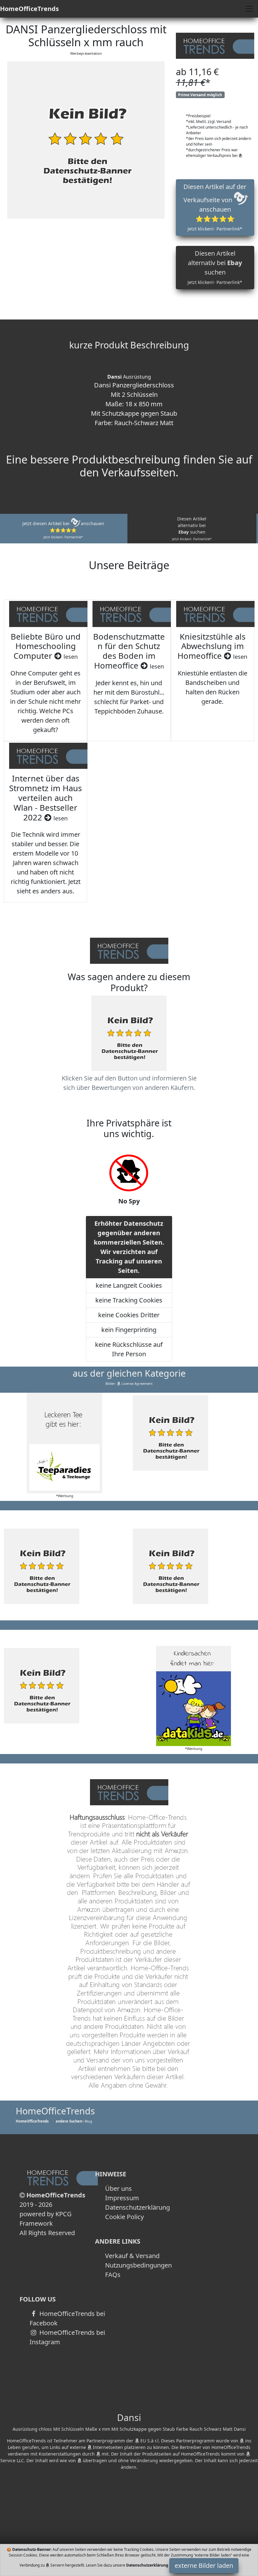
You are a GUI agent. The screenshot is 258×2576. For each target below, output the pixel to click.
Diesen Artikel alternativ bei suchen (215, 267)
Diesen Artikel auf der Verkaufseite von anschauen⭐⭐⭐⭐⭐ (215, 207)
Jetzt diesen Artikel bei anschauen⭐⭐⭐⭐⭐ (63, 530)
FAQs (113, 2275)
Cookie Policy (124, 2217)
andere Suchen (69, 2121)
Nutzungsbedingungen (138, 2265)
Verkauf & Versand (132, 2256)
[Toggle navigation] (249, 9)
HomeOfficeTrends (29, 9)
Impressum (122, 2198)
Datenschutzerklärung (137, 2207)
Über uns (118, 2188)
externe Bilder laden (204, 2565)
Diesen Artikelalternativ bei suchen (192, 528)
